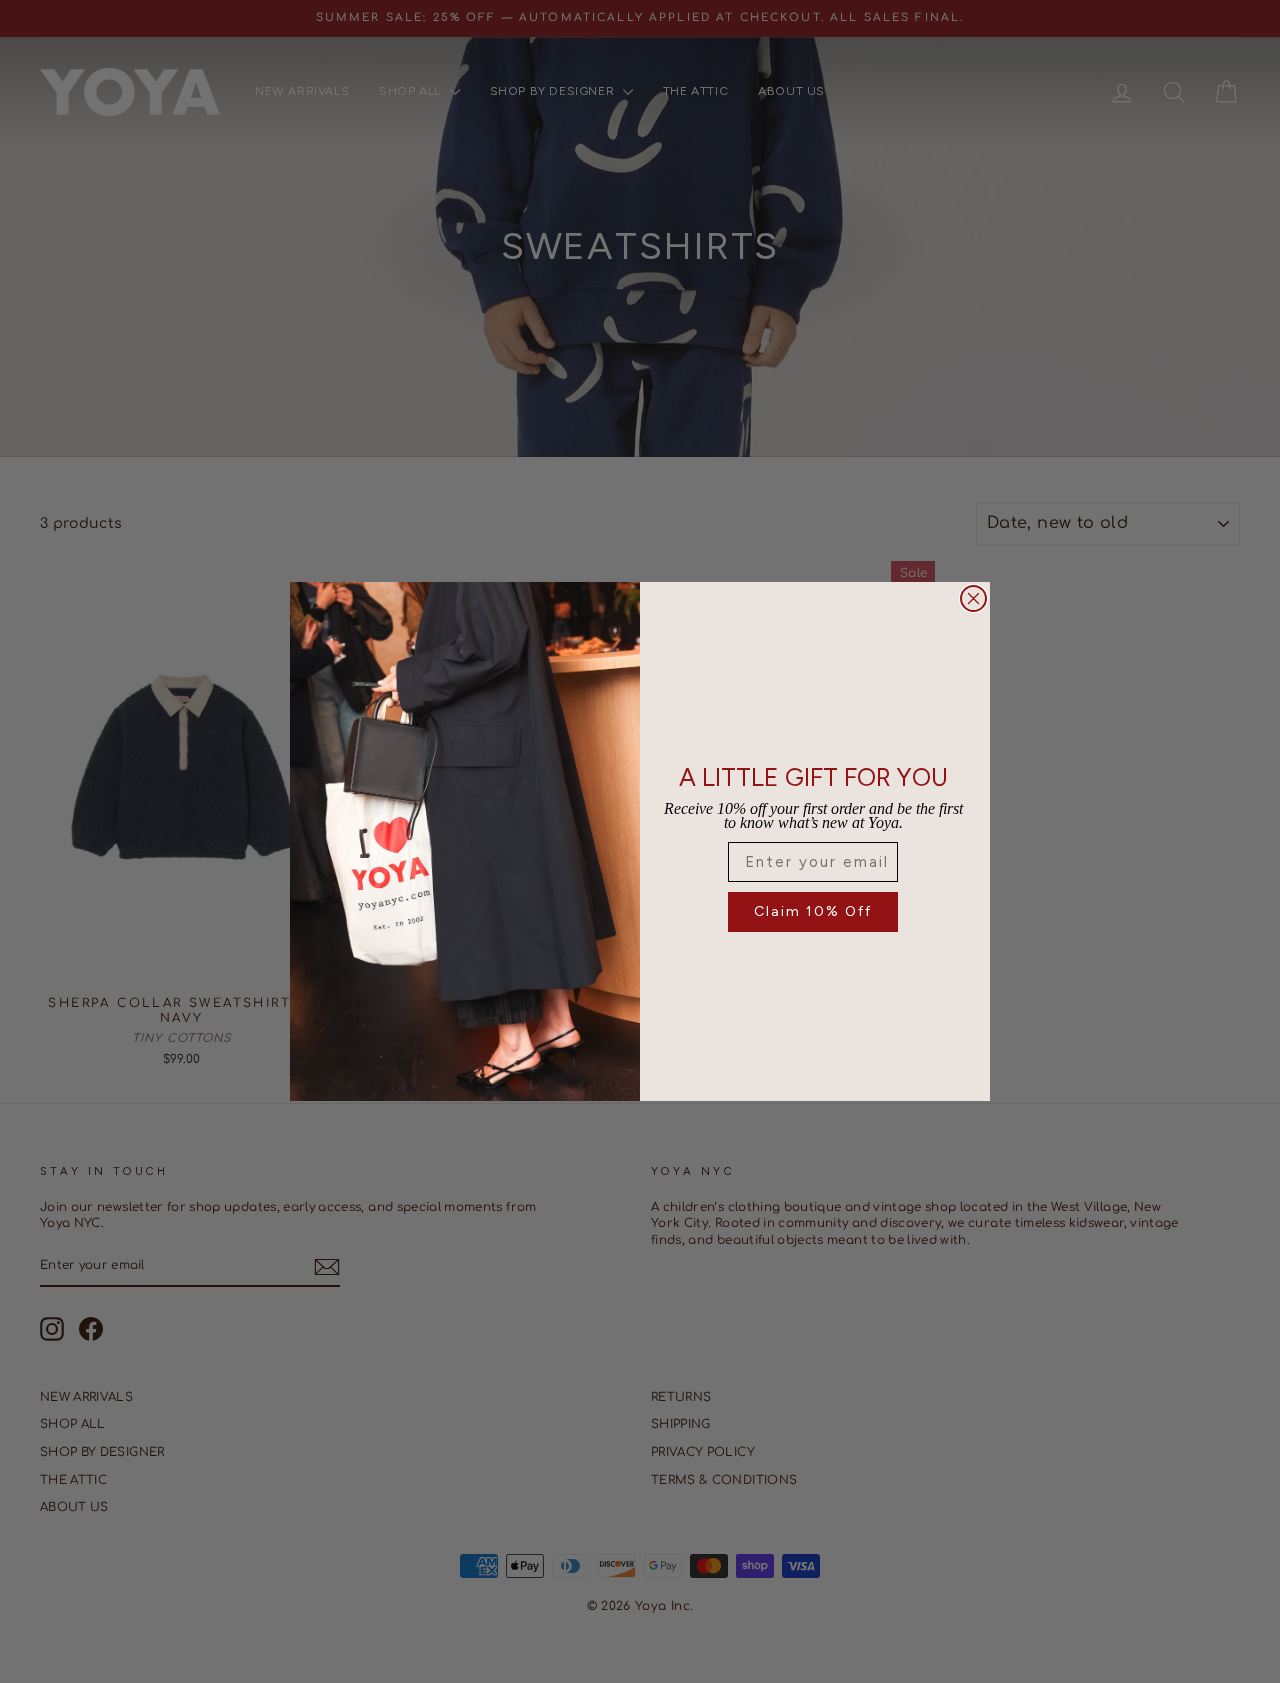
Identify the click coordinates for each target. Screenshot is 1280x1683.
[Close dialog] (973, 598)
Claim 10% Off (813, 911)
